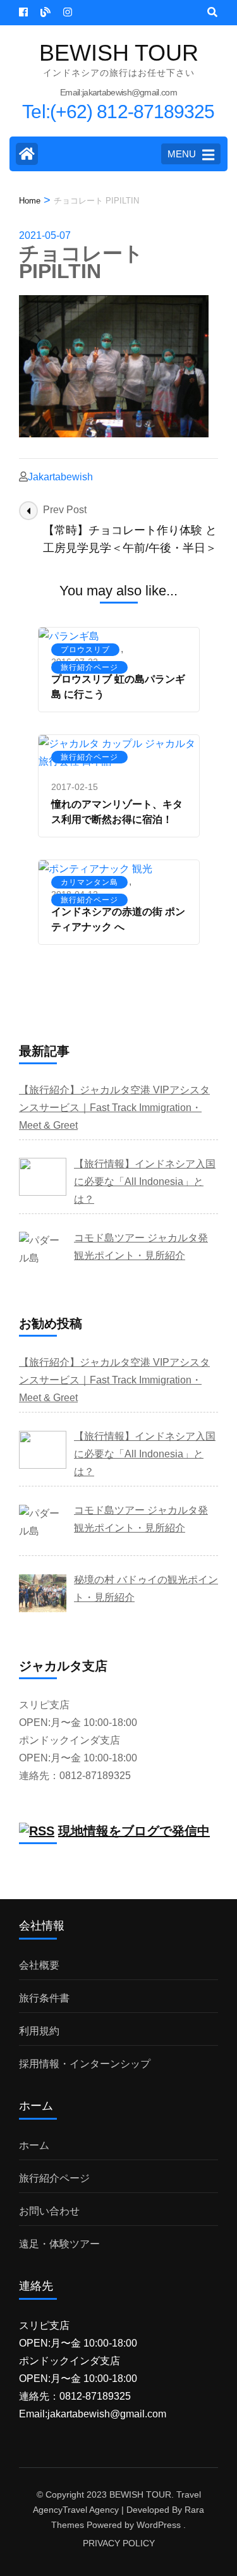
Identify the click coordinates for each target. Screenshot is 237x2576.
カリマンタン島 (89, 882)
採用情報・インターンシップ (85, 2064)
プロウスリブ (85, 650)
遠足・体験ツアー (59, 2244)
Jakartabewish (60, 477)
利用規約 (39, 2031)
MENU (182, 154)
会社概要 (39, 1965)
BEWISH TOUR (119, 53)
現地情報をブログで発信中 (134, 1831)
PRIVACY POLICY (119, 2543)
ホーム (34, 2145)
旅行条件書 (44, 1998)
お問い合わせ (49, 2211)
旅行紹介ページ (89, 667)
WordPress (159, 2525)
